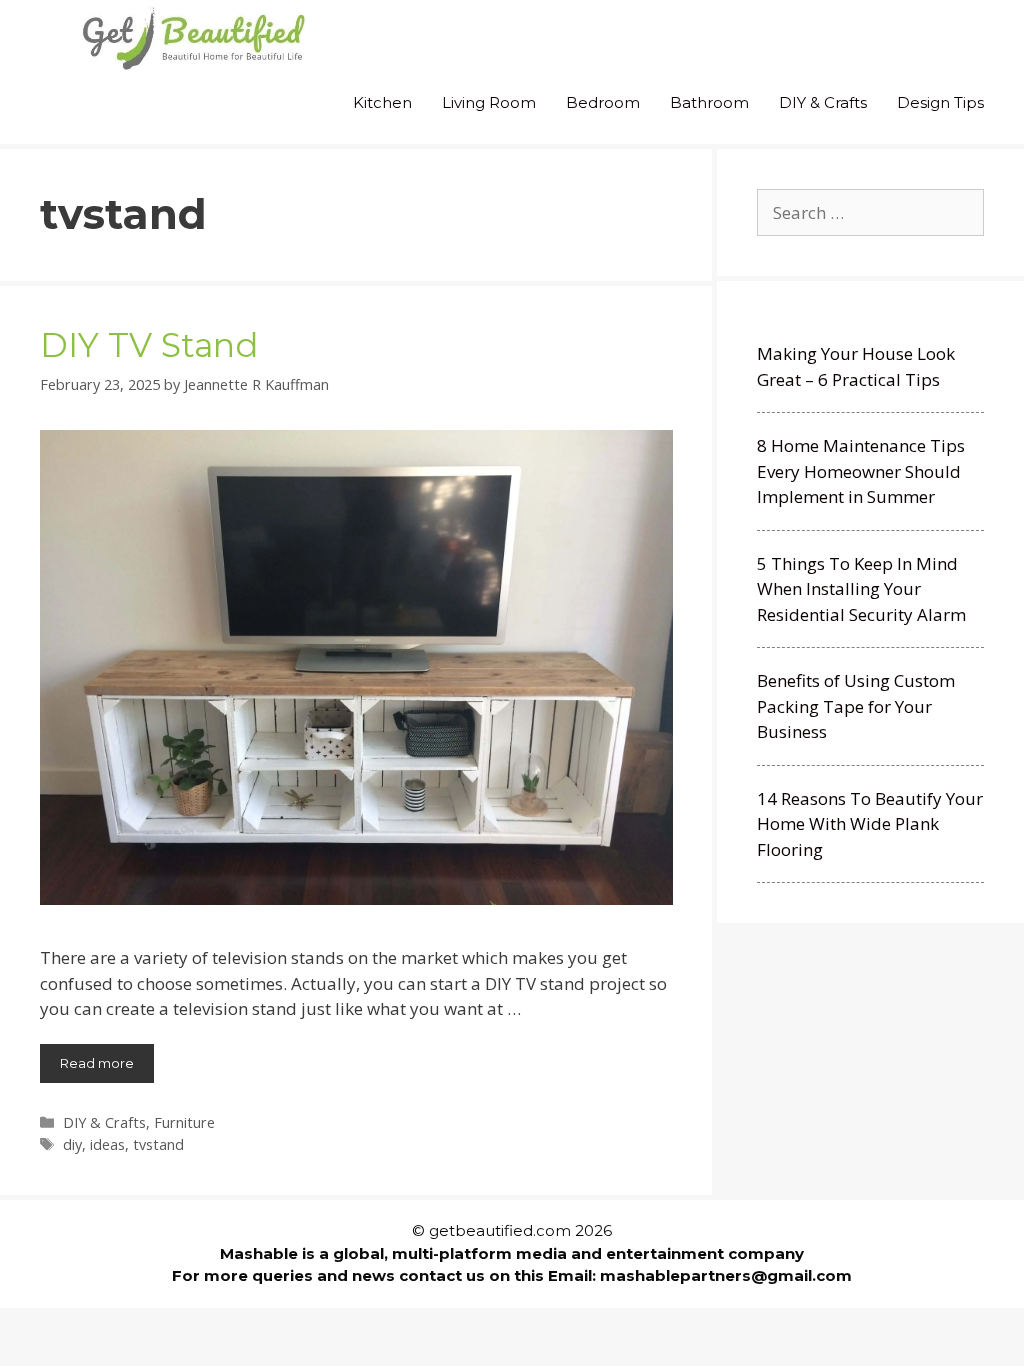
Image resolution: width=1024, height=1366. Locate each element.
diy (72, 1144)
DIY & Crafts (823, 102)
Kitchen (382, 102)
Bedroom (603, 102)
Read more (97, 1063)
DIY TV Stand (149, 345)
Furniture (184, 1122)
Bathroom (709, 102)
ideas (107, 1144)
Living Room (489, 102)
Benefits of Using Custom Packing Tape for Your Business (856, 706)
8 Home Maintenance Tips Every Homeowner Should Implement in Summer (861, 471)
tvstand (158, 1144)
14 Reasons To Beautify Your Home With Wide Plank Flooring (870, 824)
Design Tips (940, 102)
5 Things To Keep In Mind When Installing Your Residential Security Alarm (861, 589)
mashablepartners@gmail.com (726, 1275)
